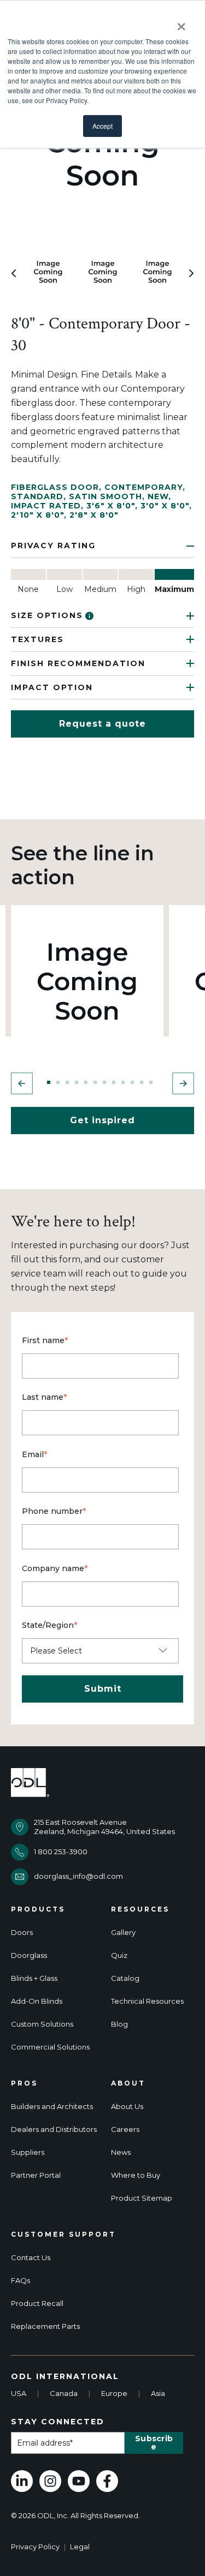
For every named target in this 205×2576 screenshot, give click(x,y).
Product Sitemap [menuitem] (142, 2198)
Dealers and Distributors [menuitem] (54, 2129)
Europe (114, 2393)
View (87, 981)
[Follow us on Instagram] (50, 2481)
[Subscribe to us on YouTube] (79, 2481)
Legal (80, 2547)
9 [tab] (123, 1082)
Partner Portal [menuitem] (36, 2175)
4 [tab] (77, 1082)
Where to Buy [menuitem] (136, 2175)
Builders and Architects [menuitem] (52, 2107)
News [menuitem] (121, 2152)
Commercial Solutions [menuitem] (50, 2047)
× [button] (181, 23)
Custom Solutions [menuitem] (42, 2024)
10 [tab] (132, 1082)
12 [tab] (151, 1082)
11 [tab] (142, 1082)
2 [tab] (58, 1082)
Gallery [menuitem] (123, 1933)
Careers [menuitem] (125, 2129)
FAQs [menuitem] (20, 2281)
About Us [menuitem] (127, 2107)
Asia (158, 2393)
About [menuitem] (128, 2083)
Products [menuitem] (38, 1909)
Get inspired (102, 1120)
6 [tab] (95, 1082)
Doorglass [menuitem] (29, 1955)
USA (19, 2393)
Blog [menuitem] (119, 2024)
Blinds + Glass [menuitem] (34, 1978)
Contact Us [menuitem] (31, 2258)
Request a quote (102, 724)
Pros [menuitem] (24, 2083)
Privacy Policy (35, 2547)
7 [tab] (104, 1082)
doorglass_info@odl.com (78, 1876)
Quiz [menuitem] (119, 1955)
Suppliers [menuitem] (28, 2152)
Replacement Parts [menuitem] (45, 2326)
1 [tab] (49, 1082)
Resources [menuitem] (140, 1909)
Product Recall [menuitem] (37, 2304)
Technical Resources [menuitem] (147, 2001)
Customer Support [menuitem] (63, 2234)
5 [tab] (86, 1082)
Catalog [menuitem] (125, 1978)
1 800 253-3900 (61, 1852)
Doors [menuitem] (22, 1933)
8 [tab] (114, 1082)
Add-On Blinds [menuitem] (37, 2001)
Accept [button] (102, 126)
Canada (64, 2393)
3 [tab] (67, 1082)
